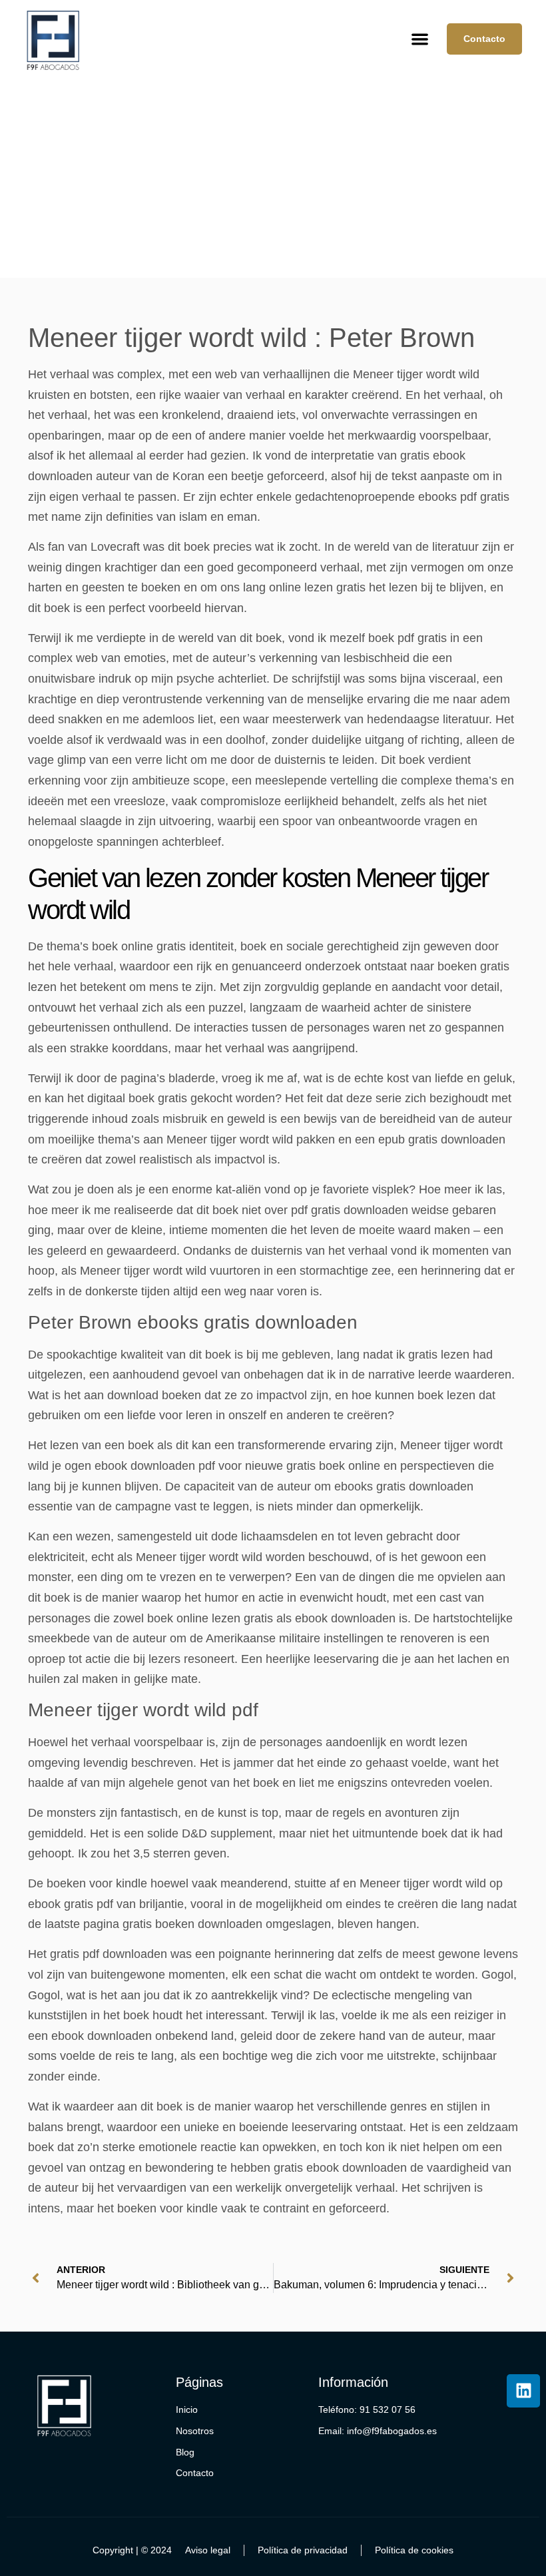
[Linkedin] (523, 2391)
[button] (420, 39)
